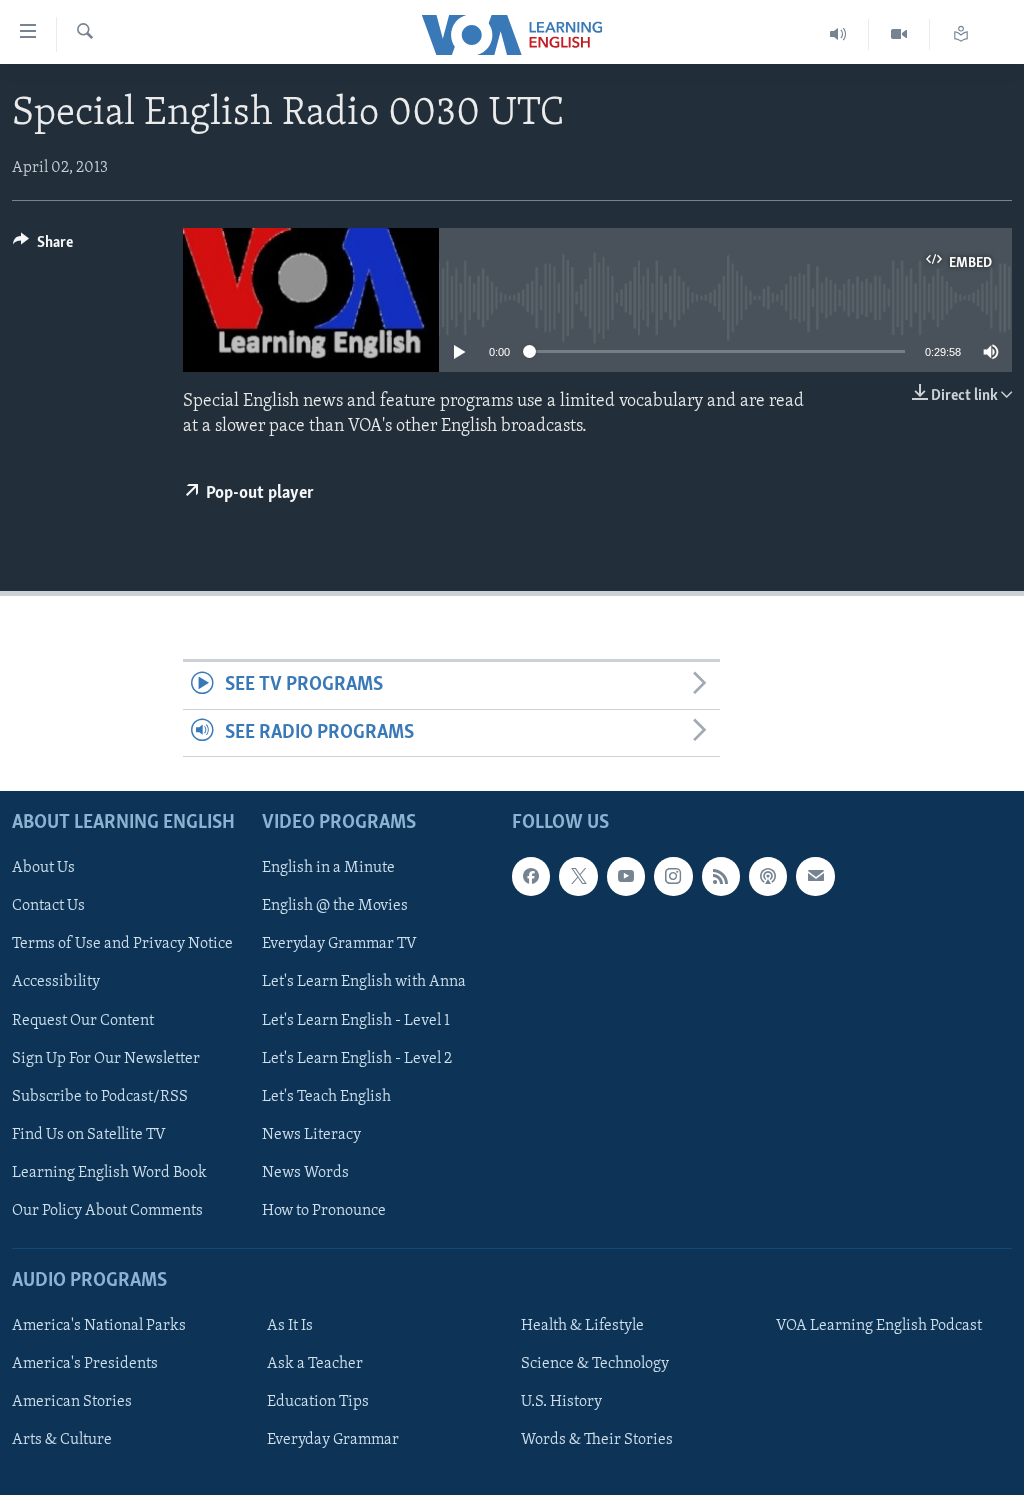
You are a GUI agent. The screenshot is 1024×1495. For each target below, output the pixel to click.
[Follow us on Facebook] (531, 876)
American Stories (72, 1402)
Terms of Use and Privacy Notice (122, 945)
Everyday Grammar (333, 1440)
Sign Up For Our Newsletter (106, 1059)
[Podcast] (768, 876)
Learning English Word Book (109, 1173)
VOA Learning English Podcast (879, 1326)
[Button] (43, 247)
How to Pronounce (324, 1211)
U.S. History (561, 1402)
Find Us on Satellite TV (89, 1135)
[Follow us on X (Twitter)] (578, 876)
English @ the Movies (335, 906)
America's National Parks (99, 1326)
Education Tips (318, 1402)
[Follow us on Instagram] (673, 876)
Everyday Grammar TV (339, 945)
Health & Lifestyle (582, 1326)
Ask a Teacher (315, 1364)
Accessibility (56, 983)
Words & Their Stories (597, 1440)
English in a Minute (328, 868)
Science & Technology (595, 1364)
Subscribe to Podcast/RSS (100, 1097)
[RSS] (721, 876)
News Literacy (311, 1135)
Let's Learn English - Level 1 (356, 1021)
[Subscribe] (815, 876)
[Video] (899, 34)
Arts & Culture (62, 1440)
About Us (43, 868)
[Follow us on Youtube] (626, 876)
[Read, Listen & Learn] (961, 34)
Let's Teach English (326, 1097)
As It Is (290, 1326)
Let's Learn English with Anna (364, 983)
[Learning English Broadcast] (838, 34)
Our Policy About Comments (107, 1211)
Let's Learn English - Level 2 (357, 1059)
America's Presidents (85, 1364)
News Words (305, 1173)
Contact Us (48, 906)
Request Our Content (83, 1021)
